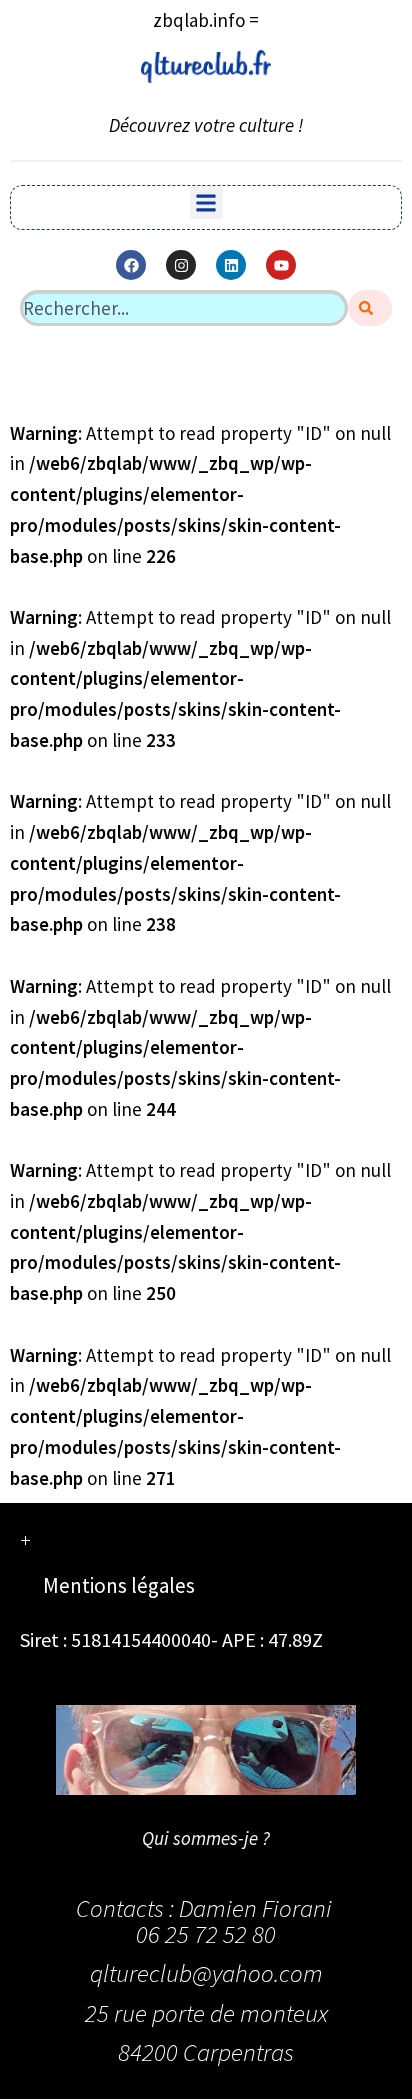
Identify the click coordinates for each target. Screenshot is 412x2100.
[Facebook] (131, 265)
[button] (206, 202)
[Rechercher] (370, 308)
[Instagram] (181, 265)
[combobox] (184, 308)
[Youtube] (281, 265)
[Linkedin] (231, 265)
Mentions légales (119, 1585)
